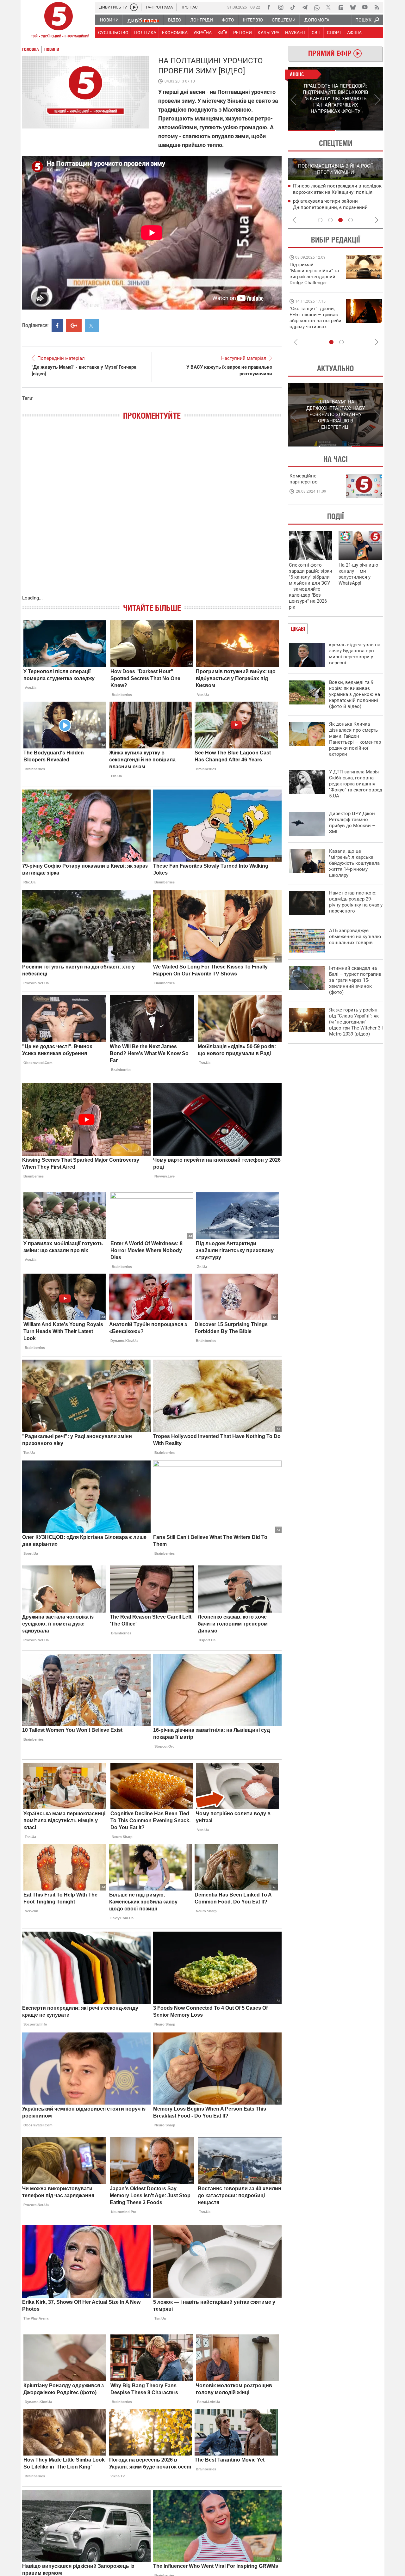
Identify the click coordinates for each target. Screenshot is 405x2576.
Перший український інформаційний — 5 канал (59, 21)
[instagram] (281, 7)
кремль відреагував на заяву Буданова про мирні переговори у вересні (355, 654)
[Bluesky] (353, 7)
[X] (329, 7)
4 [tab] (351, 220)
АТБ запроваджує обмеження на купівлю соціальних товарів (355, 937)
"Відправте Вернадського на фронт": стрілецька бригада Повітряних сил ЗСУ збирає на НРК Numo (312, 324)
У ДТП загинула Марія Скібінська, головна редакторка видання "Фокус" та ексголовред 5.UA (356, 784)
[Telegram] (305, 7)
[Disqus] (152, 514)
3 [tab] (340, 220)
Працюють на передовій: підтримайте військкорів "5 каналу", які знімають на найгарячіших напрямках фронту (315, 283)
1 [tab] (312, 131)
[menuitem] (109, 20)
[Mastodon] (341, 7)
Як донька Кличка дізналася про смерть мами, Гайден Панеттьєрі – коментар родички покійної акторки (355, 739)
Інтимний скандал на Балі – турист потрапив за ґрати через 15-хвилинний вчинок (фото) (355, 980)
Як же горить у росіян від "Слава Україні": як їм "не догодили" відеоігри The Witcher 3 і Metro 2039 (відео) (356, 1022)
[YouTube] (365, 7)
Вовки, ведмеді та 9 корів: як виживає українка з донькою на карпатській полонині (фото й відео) (355, 694)
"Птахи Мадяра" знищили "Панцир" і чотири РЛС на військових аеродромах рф (337, 208)
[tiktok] (293, 7)
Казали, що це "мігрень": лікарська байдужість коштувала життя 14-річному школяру (354, 863)
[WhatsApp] (317, 7)
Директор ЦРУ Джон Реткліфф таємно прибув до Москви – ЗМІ (352, 823)
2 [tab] (359, 131)
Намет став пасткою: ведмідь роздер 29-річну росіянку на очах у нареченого (356, 902)
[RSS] (377, 7)
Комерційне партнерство (304, 479)
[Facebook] (269, 7)
